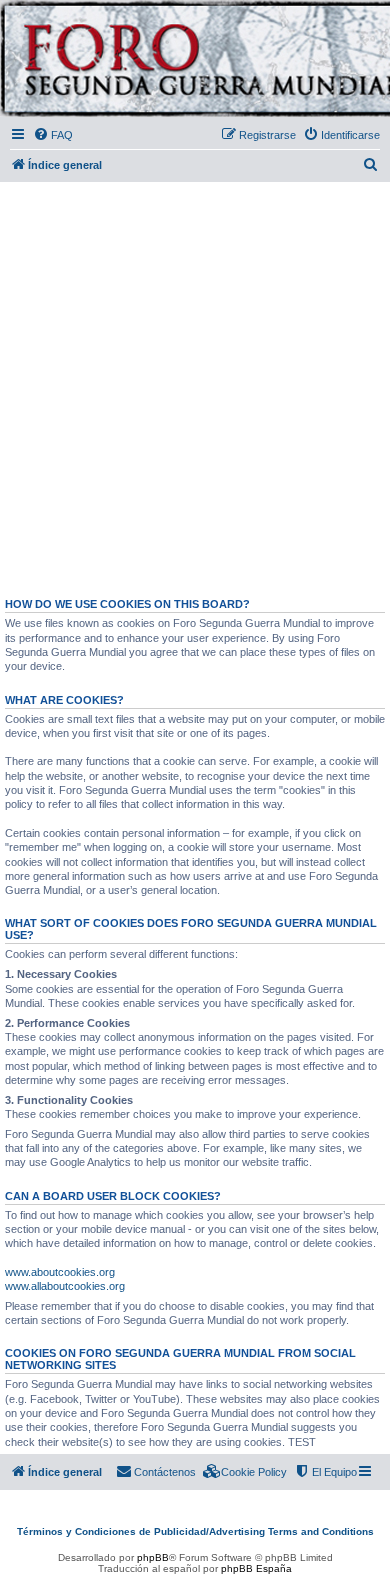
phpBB (153, 1557)
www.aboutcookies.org (60, 1272)
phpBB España (256, 1568)
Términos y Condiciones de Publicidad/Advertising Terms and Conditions (195, 1531)
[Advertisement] (195, 381)
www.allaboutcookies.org (65, 1286)
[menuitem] (53, 135)
